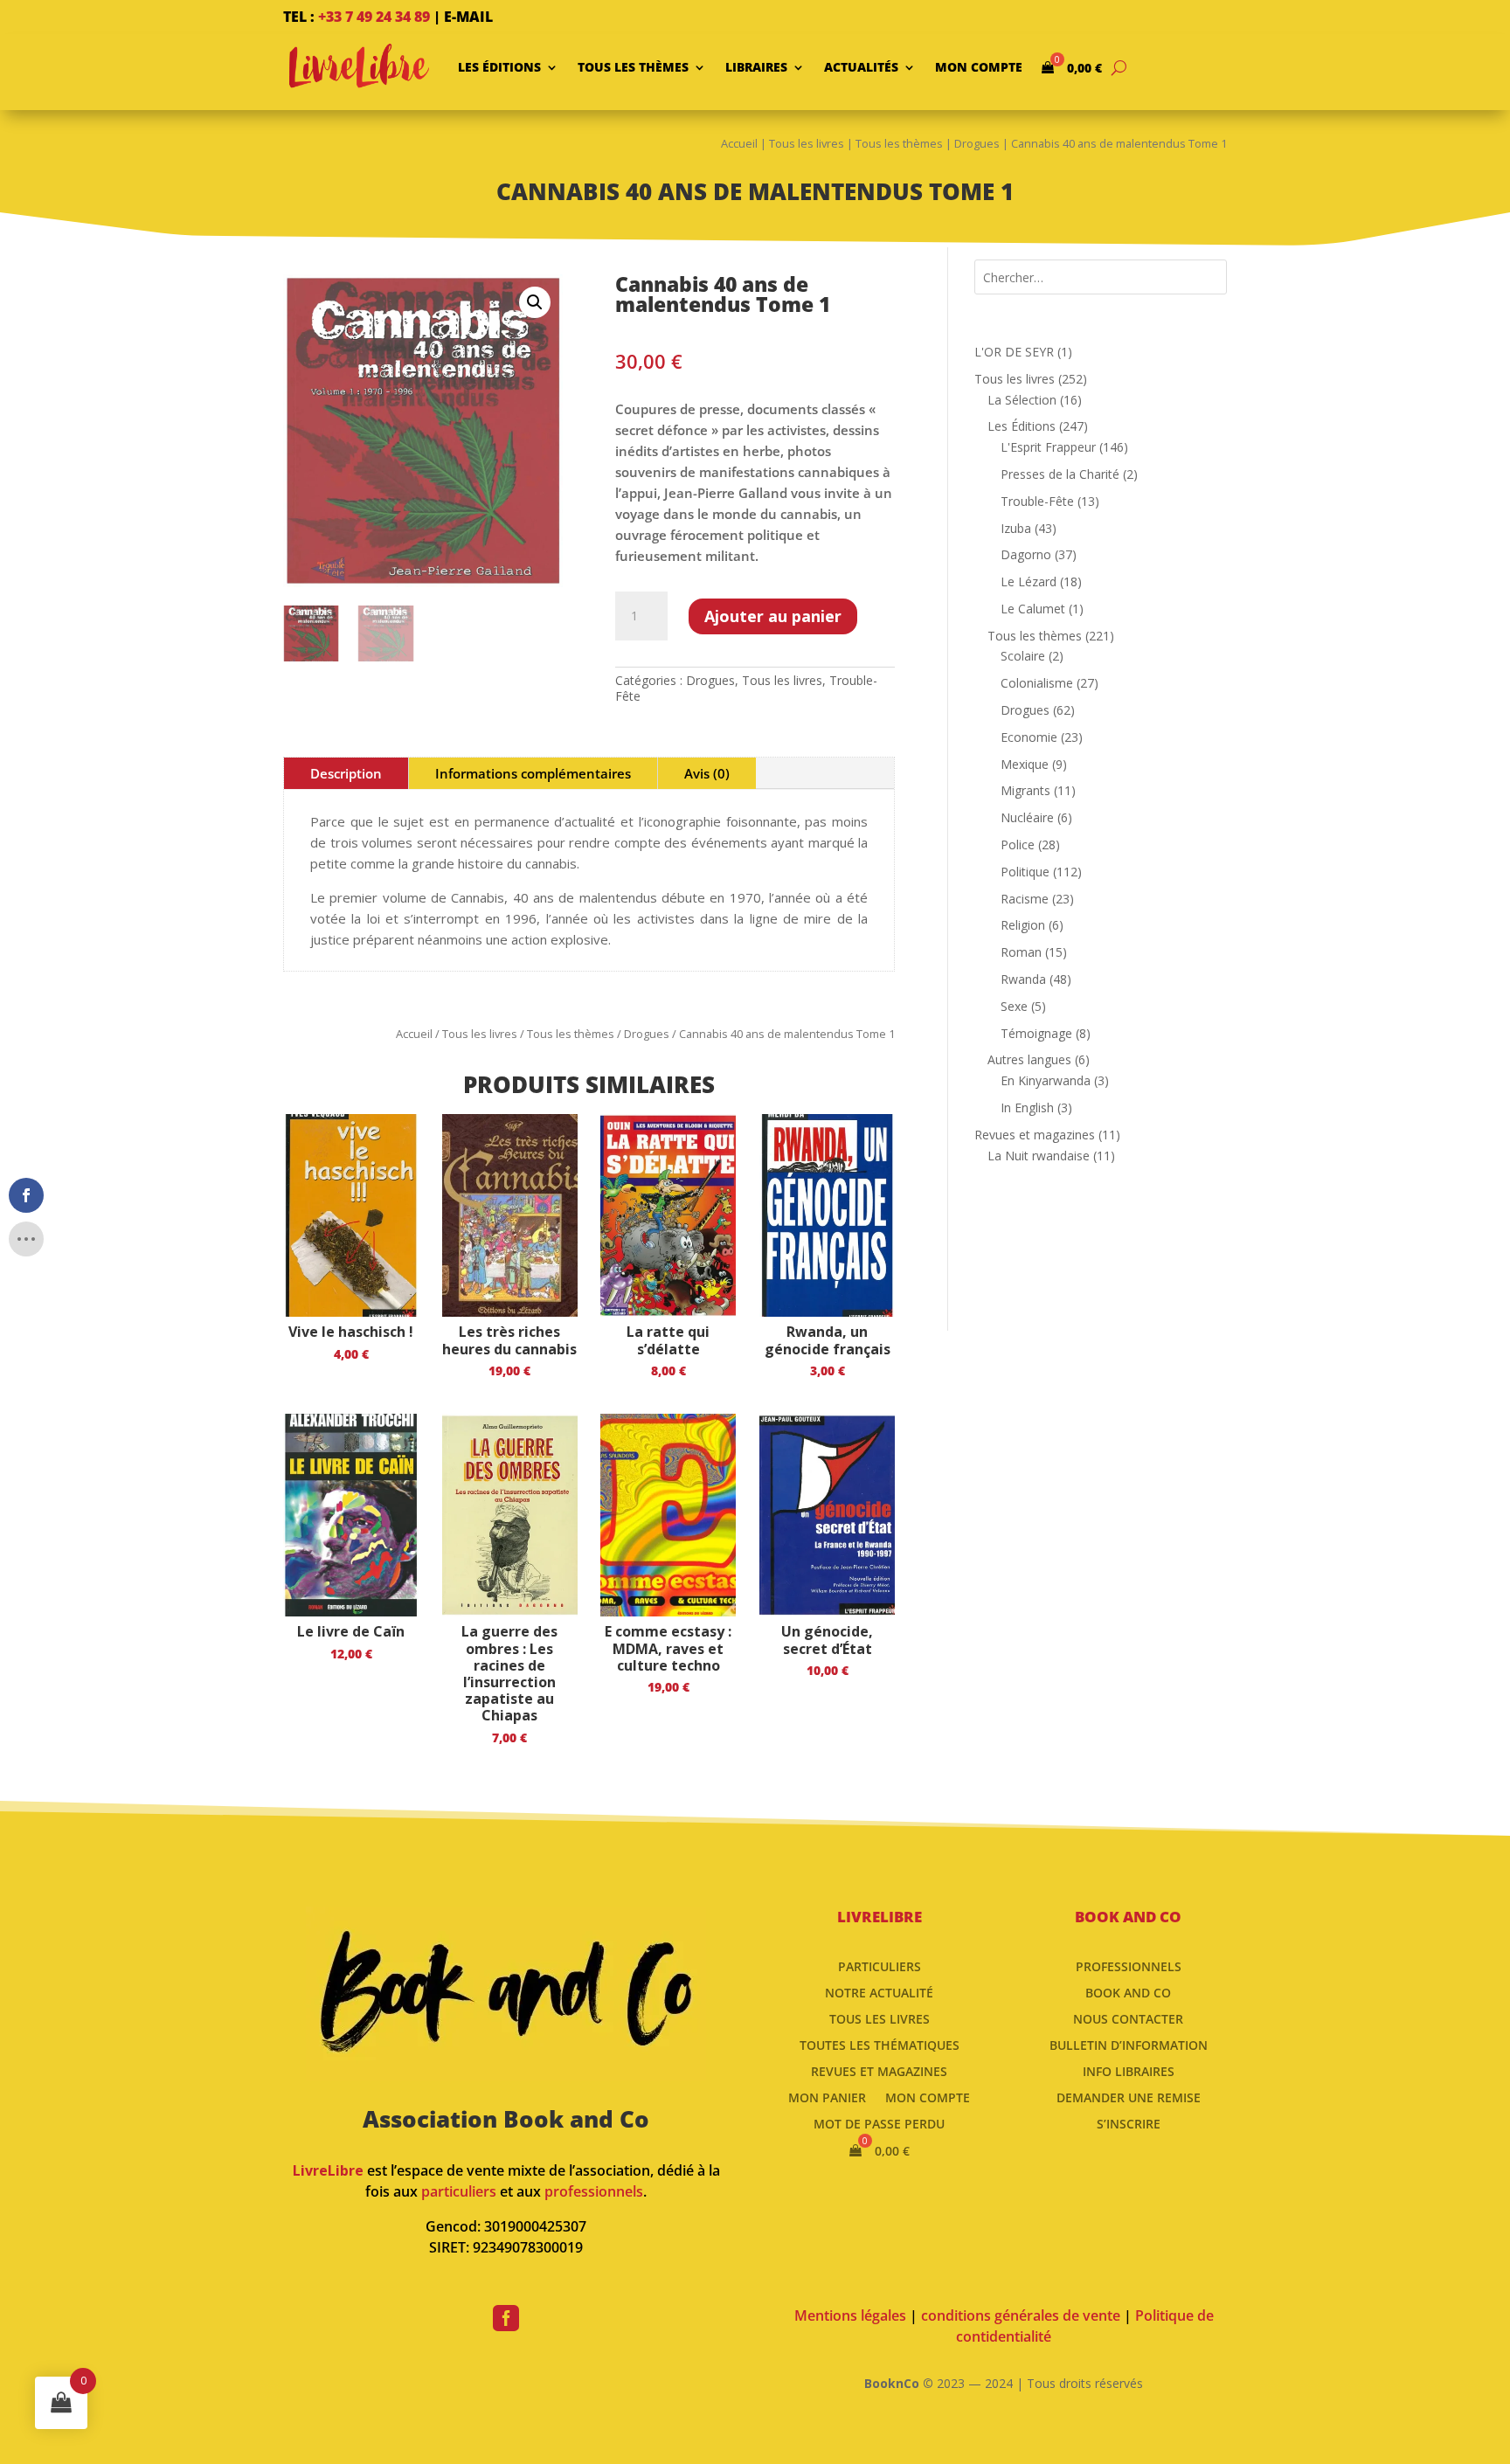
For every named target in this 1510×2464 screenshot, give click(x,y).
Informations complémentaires (533, 773)
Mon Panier (827, 2097)
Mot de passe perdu (879, 2123)
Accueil (739, 143)
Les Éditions (499, 67)
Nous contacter (1128, 2018)
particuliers (459, 2191)
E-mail (468, 17)
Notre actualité (879, 1992)
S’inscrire (1129, 2123)
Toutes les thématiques (880, 2044)
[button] (535, 302)
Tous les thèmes (633, 67)
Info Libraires (1129, 2070)
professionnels (594, 2191)
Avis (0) (707, 773)
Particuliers (880, 1966)
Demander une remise (1129, 2097)
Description (346, 773)
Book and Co (1128, 1992)
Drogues (977, 143)
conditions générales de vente (1021, 2315)
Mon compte (979, 67)
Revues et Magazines (879, 2070)
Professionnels (1129, 1966)
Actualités (861, 67)
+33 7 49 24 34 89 (374, 17)
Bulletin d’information (1129, 2044)
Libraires (756, 67)
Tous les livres (807, 143)
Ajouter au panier (773, 616)
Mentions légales (850, 2315)
